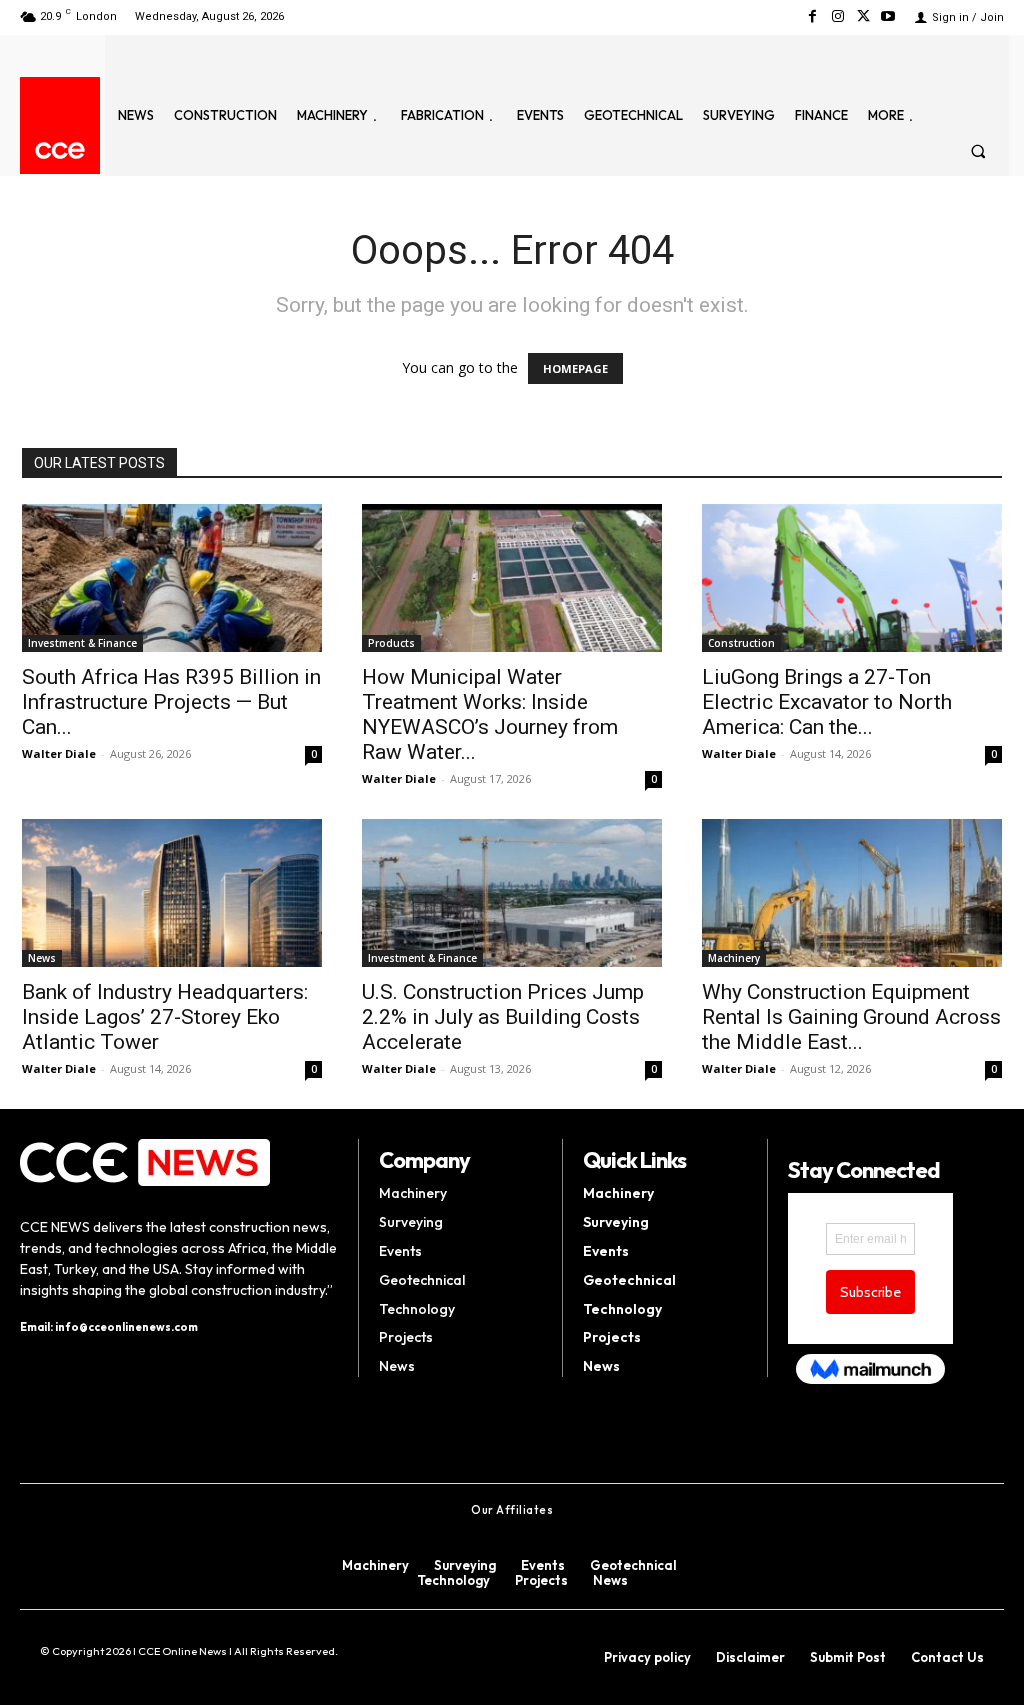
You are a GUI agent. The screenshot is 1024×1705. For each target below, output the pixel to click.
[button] (978, 150)
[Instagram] (837, 16)
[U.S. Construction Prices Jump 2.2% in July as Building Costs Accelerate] (512, 893)
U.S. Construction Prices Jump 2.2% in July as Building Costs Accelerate (503, 1017)
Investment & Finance (82, 643)
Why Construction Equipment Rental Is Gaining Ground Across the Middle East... (851, 1017)
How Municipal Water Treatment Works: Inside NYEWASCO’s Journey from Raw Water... (490, 714)
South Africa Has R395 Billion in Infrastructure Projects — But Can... (171, 702)
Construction (741, 643)
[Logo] (60, 150)
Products (391, 643)
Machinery (734, 958)
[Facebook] (812, 16)
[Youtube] (888, 16)
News (42, 958)
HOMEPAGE (575, 368)
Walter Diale (59, 753)
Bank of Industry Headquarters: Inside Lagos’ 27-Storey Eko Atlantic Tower (165, 1017)
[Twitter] (863, 16)
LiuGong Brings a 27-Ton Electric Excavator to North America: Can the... (827, 702)
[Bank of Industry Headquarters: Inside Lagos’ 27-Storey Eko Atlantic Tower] (172, 893)
